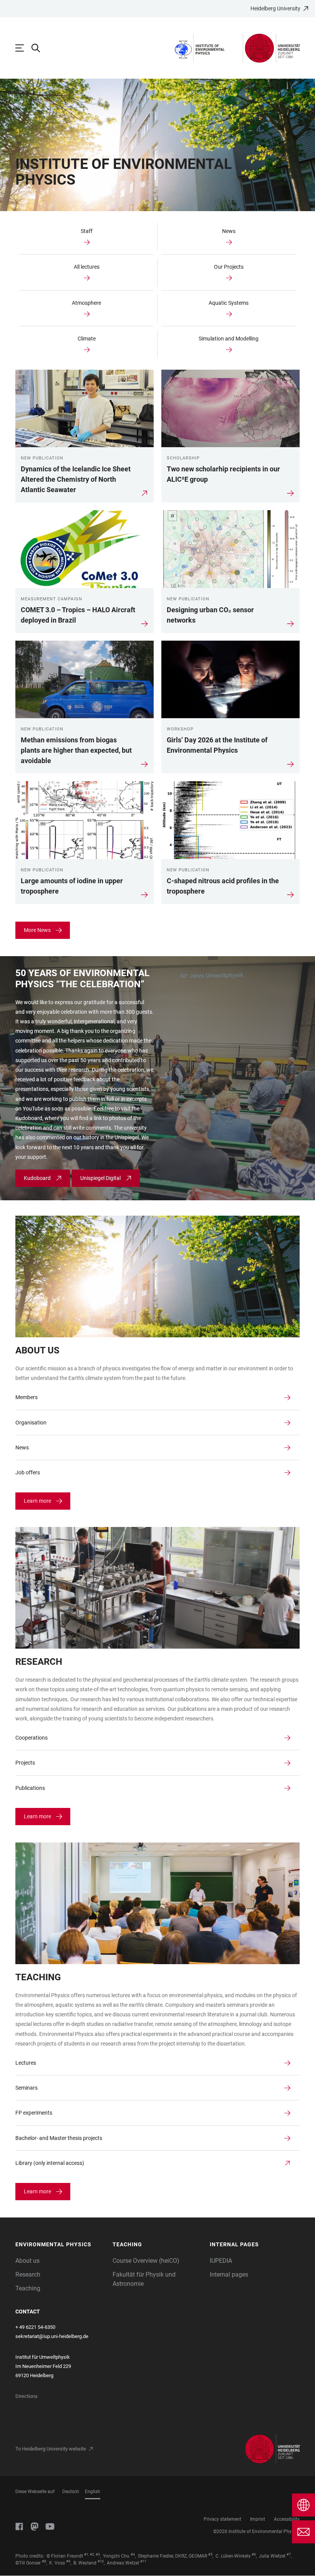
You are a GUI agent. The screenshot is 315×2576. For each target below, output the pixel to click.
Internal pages (229, 2274)
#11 (143, 2561)
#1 (86, 2555)
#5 (210, 2555)
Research (28, 2274)
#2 (92, 2555)
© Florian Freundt (65, 2556)
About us (27, 2261)
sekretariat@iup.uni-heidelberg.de (52, 2336)
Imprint (258, 2519)
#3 (98, 2555)
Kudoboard (37, 1178)
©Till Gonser (28, 2563)
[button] (60, 2245)
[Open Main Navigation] (23, 48)
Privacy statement (222, 2519)
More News (37, 930)
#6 (254, 2555)
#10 (101, 2561)
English (93, 2492)
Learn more (37, 1501)
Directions (27, 2396)
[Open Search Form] (40, 48)
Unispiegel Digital (100, 1178)
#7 (289, 2555)
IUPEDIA (221, 2261)
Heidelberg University (275, 8)
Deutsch (71, 2492)
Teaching (28, 2288)
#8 (44, 2561)
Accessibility (287, 2519)
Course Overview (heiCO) (146, 2261)
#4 (133, 2555)
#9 (68, 2561)
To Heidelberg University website (51, 2449)
